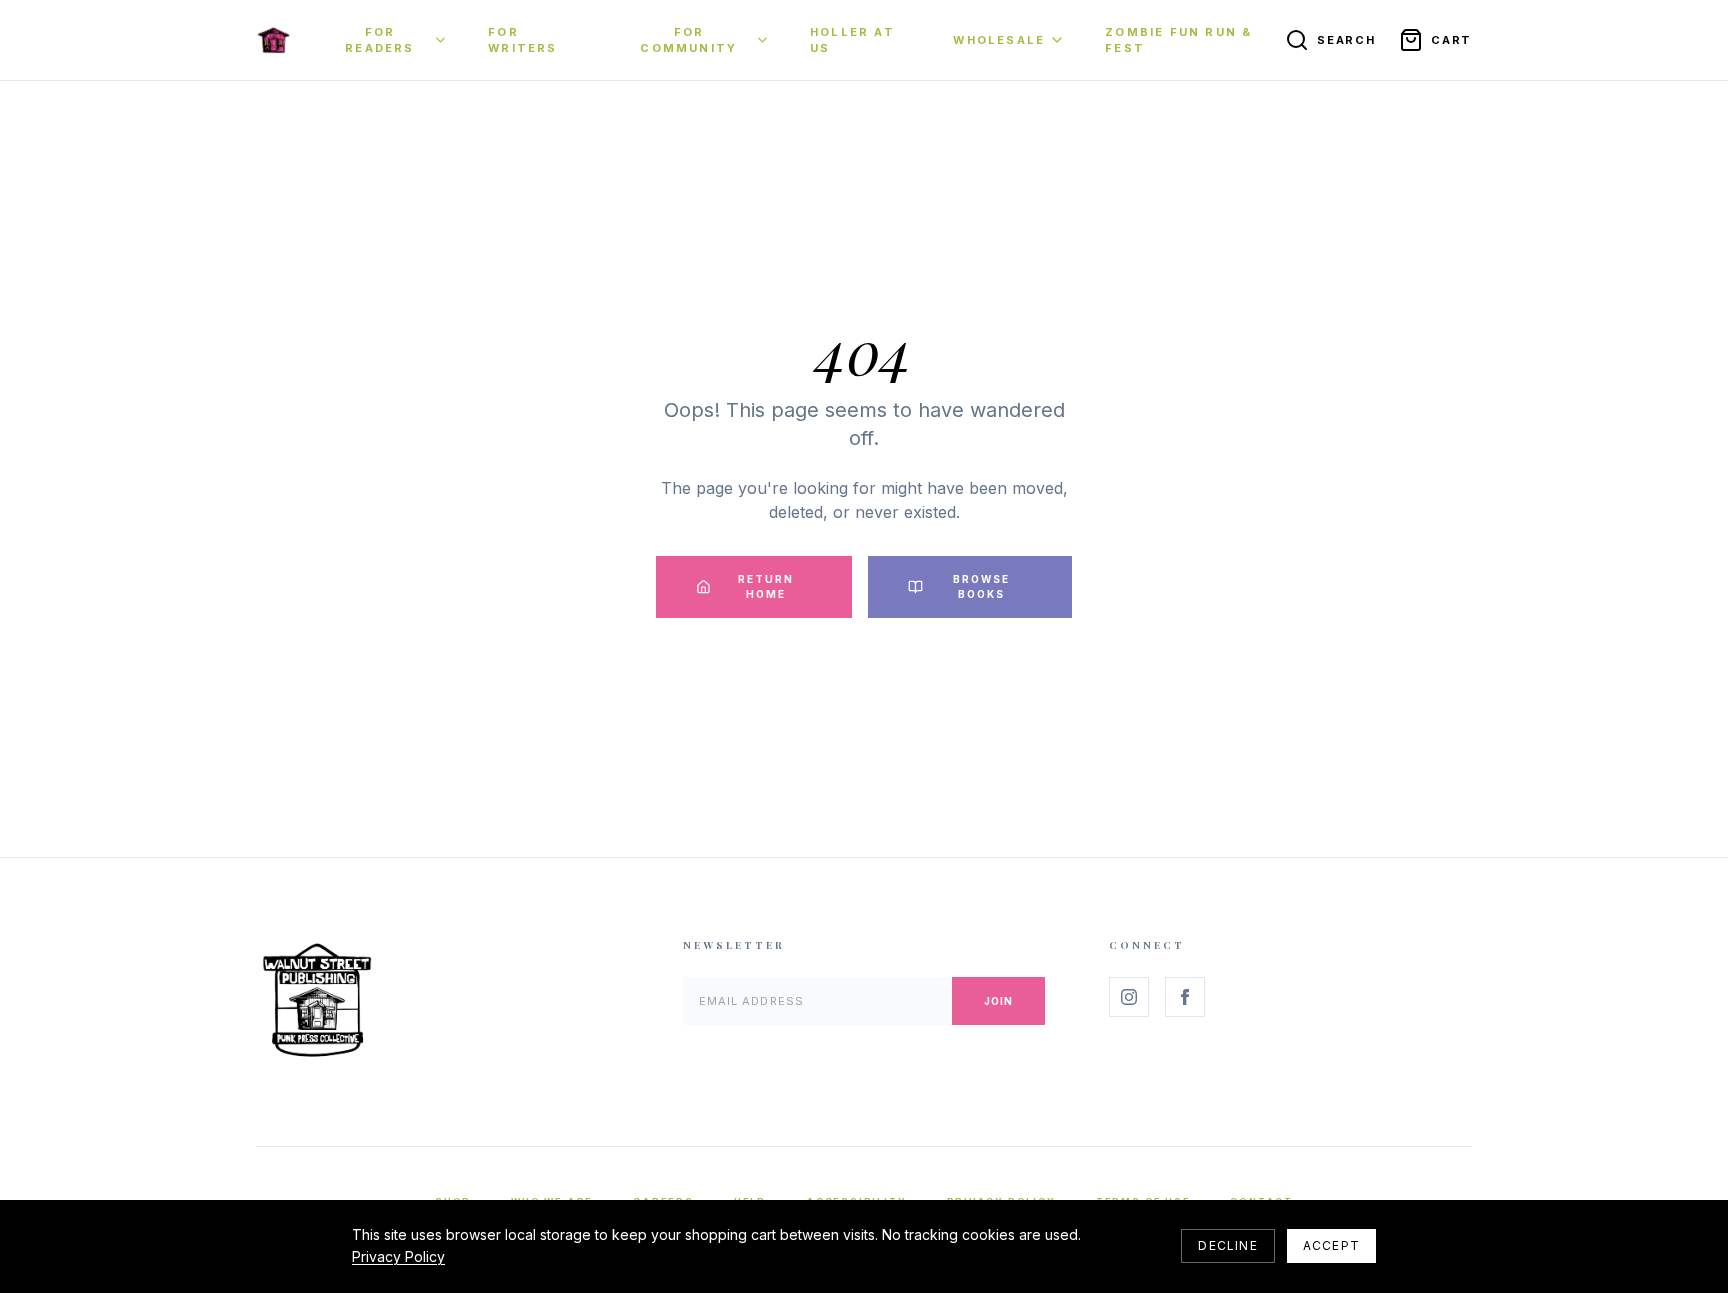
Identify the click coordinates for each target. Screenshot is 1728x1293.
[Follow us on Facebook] (1185, 997)
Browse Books (981, 586)
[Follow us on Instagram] (1129, 997)
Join (998, 1001)
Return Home (766, 586)
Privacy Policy (398, 1256)
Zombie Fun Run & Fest (1178, 40)
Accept (1331, 1245)
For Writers (522, 40)
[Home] (273, 40)
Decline (1227, 1245)
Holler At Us (852, 40)
